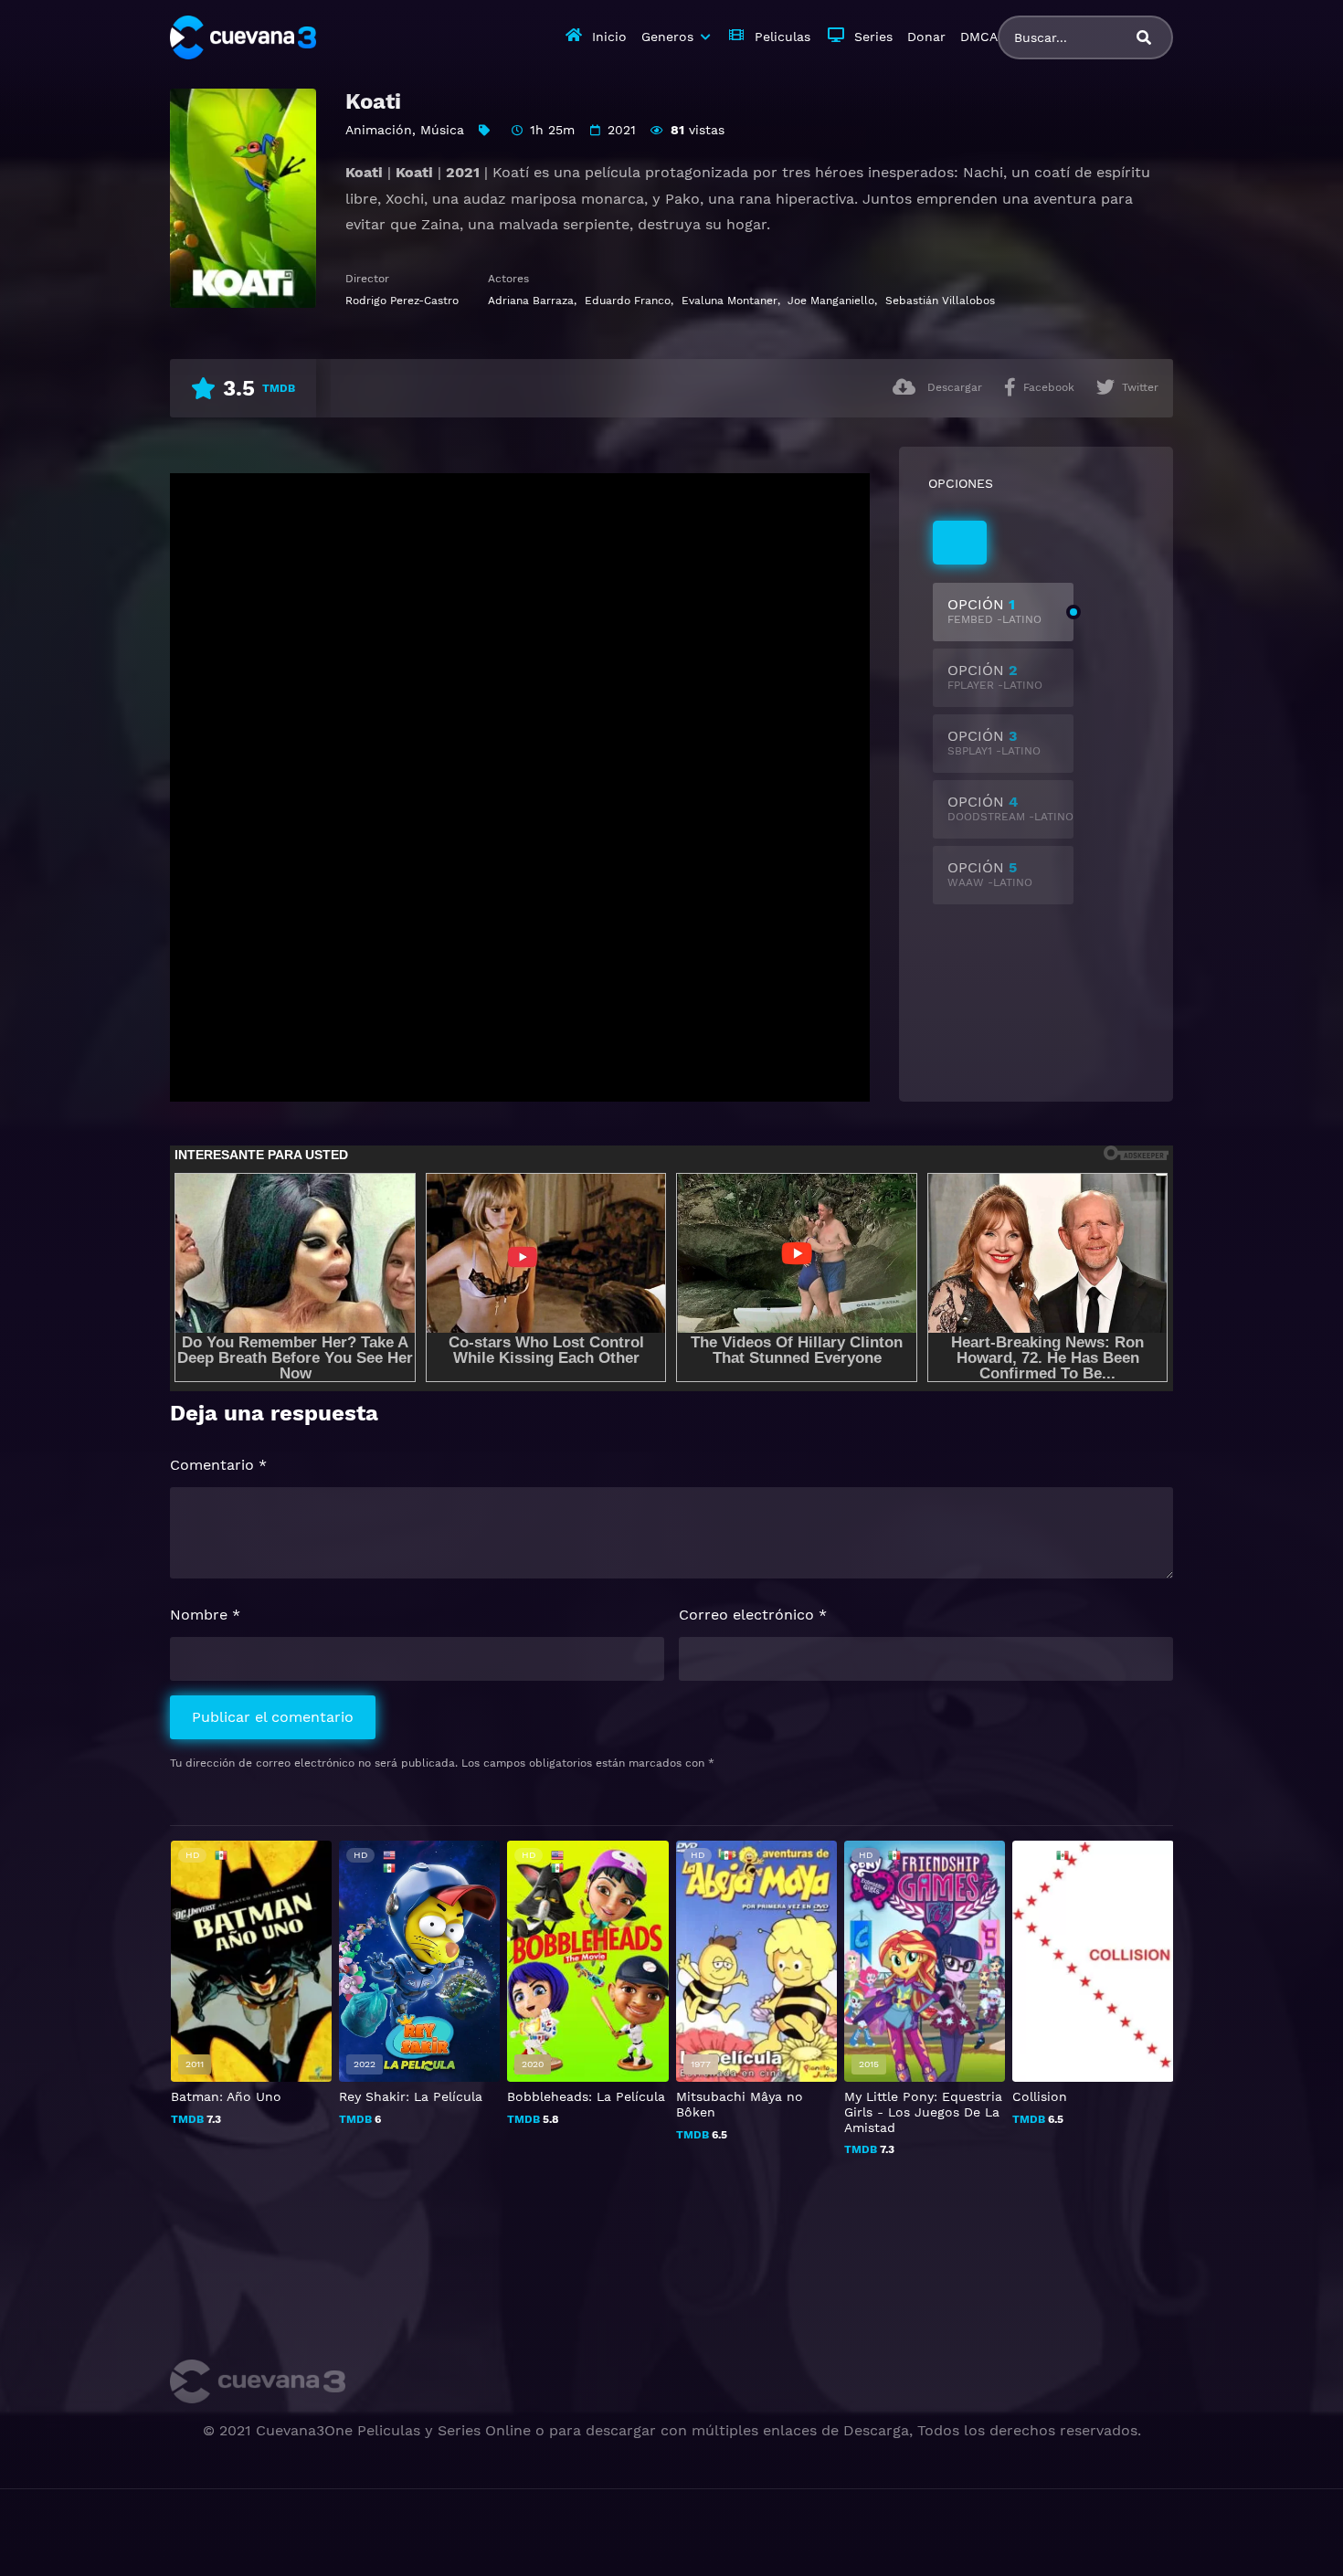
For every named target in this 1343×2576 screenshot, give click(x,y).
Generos (667, 37)
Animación (379, 130)
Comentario (218, 1465)
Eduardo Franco (628, 301)
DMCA (979, 37)
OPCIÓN (994, 611)
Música (442, 130)
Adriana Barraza (531, 301)
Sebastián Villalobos (940, 301)
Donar (926, 37)
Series (873, 37)
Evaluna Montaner (730, 301)
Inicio (609, 37)
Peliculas (783, 37)
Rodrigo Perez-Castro (402, 301)
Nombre (205, 1615)
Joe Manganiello (831, 301)
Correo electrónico (753, 1615)
